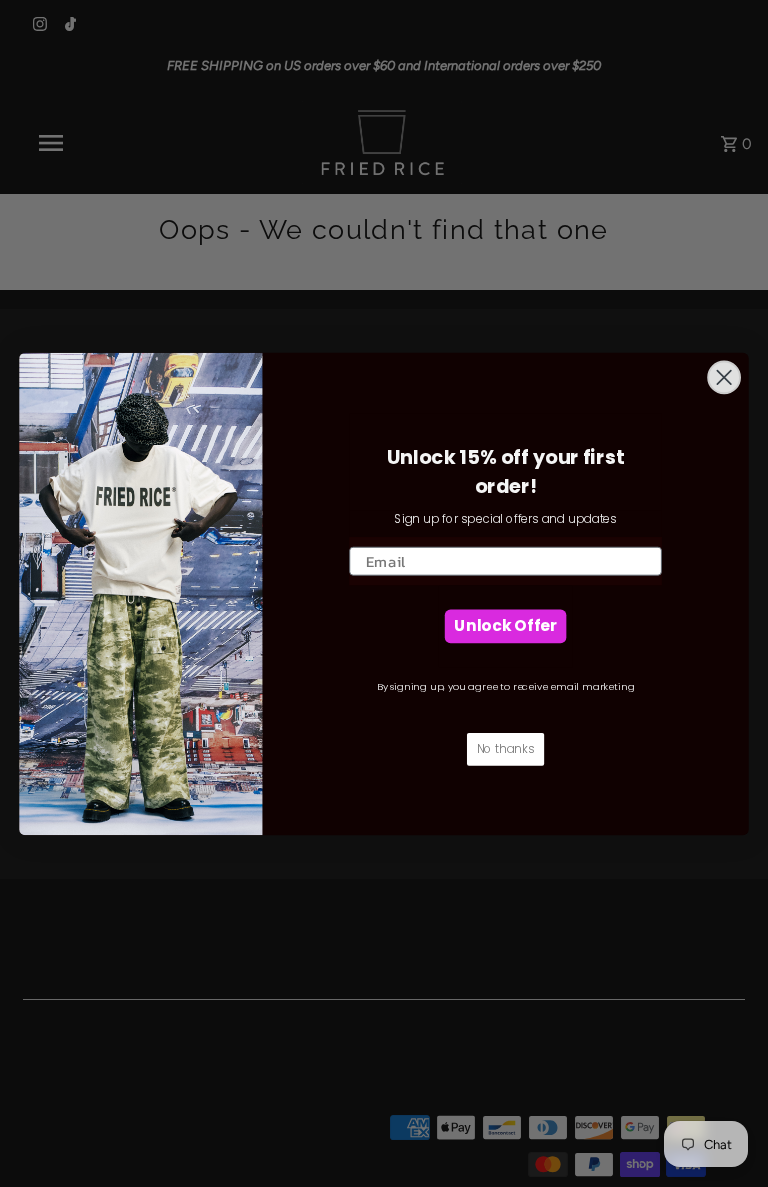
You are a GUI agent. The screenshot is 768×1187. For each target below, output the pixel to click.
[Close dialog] (724, 377)
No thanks (506, 748)
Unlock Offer (505, 625)
